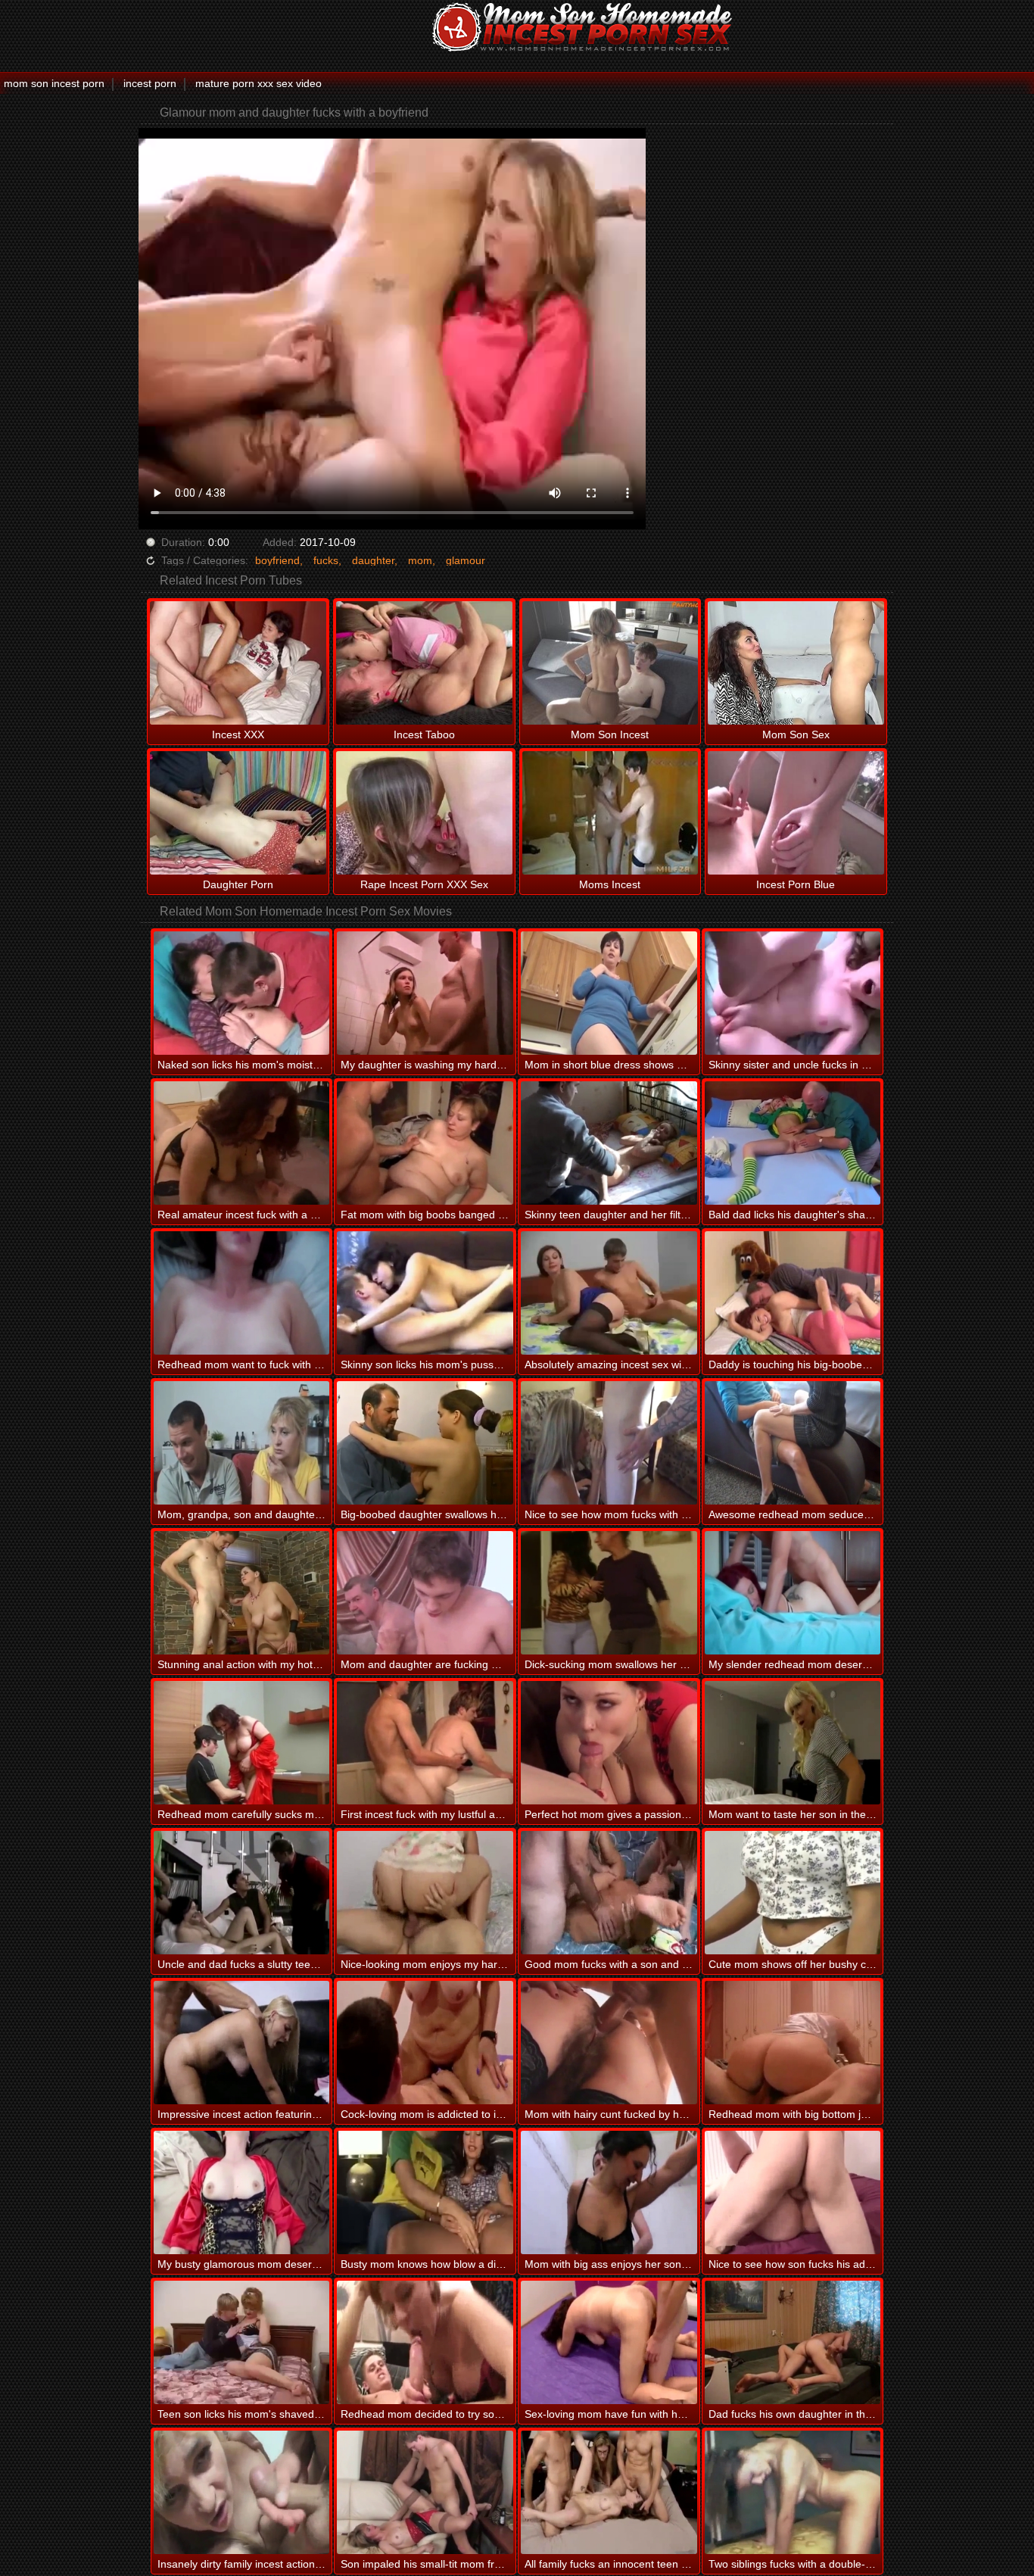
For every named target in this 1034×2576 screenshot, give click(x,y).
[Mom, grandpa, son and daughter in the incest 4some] (242, 1443)
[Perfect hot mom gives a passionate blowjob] (609, 1743)
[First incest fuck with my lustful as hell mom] (425, 1743)
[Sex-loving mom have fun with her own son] (609, 2342)
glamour (466, 560)
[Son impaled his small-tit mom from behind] (425, 2492)
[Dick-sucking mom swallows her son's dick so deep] (609, 1593)
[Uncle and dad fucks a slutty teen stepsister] (242, 1893)
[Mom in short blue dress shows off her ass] (609, 993)
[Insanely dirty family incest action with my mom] (242, 2492)
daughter (373, 560)
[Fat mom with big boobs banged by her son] (425, 1143)
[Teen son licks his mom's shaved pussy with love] (242, 2342)
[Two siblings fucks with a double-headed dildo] (793, 2492)
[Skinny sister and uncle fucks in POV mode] (793, 993)
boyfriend (277, 560)
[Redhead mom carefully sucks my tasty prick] (242, 1743)
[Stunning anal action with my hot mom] (242, 1593)
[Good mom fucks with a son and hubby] (609, 1893)
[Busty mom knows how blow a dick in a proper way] (425, 2192)
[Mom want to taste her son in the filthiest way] (793, 1743)
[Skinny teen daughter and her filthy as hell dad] (609, 1143)
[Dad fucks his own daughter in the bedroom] (793, 2342)
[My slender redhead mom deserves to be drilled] (793, 1593)
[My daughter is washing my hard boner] (425, 993)
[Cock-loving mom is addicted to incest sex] (425, 2043)
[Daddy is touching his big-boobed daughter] (793, 1293)
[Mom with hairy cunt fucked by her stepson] (609, 2043)
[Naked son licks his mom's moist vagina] (242, 993)
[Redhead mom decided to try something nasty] (425, 2342)
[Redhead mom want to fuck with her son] (242, 1293)
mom (420, 560)
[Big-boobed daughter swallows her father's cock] (425, 1443)
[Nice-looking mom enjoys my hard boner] (425, 1893)
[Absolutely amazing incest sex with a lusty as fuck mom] (609, 1293)
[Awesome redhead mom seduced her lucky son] (793, 1443)
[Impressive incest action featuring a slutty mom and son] (242, 2043)
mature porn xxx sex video (258, 83)
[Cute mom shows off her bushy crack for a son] (793, 1893)
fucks (326, 560)
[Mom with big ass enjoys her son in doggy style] (609, 2192)
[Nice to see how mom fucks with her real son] (609, 1443)
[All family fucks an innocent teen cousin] (609, 2492)
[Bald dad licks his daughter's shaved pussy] (793, 1143)
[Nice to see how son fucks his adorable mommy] (793, 2192)
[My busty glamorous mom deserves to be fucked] (242, 2192)
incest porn (150, 83)
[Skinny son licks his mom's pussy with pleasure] (425, 1293)
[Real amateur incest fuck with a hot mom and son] (242, 1143)
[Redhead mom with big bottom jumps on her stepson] (793, 2043)
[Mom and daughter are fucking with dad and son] (425, 1593)
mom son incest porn (54, 83)
